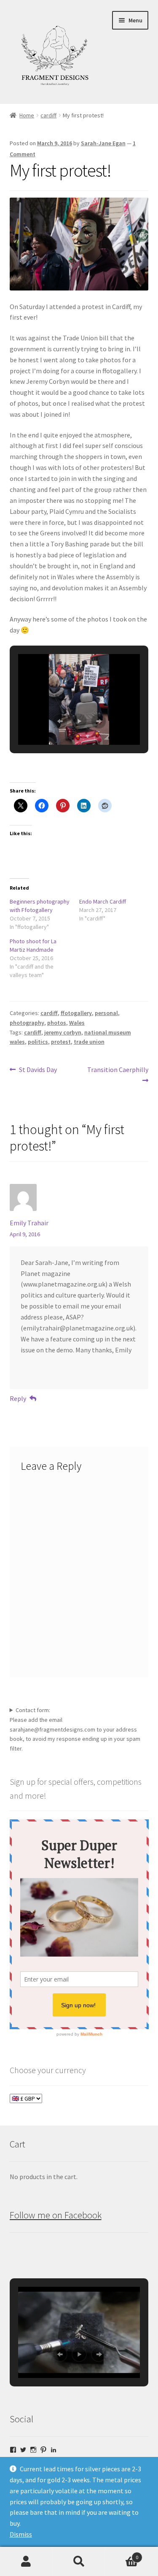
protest (61, 1042)
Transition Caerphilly (118, 1075)
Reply (18, 1398)
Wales (77, 1023)
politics (38, 1042)
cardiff (48, 115)
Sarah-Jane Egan (103, 143)
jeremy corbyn (63, 1032)
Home (27, 115)
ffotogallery (76, 1013)
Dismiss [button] (21, 2534)
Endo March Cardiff (103, 901)
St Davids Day (38, 1070)
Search (79, 2562)
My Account (26, 2562)
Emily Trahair (29, 1223)
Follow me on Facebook (56, 2215)
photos (57, 1023)
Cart (122, 2554)
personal (106, 1013)
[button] (60, 721)
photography (27, 1023)
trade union (89, 1042)
